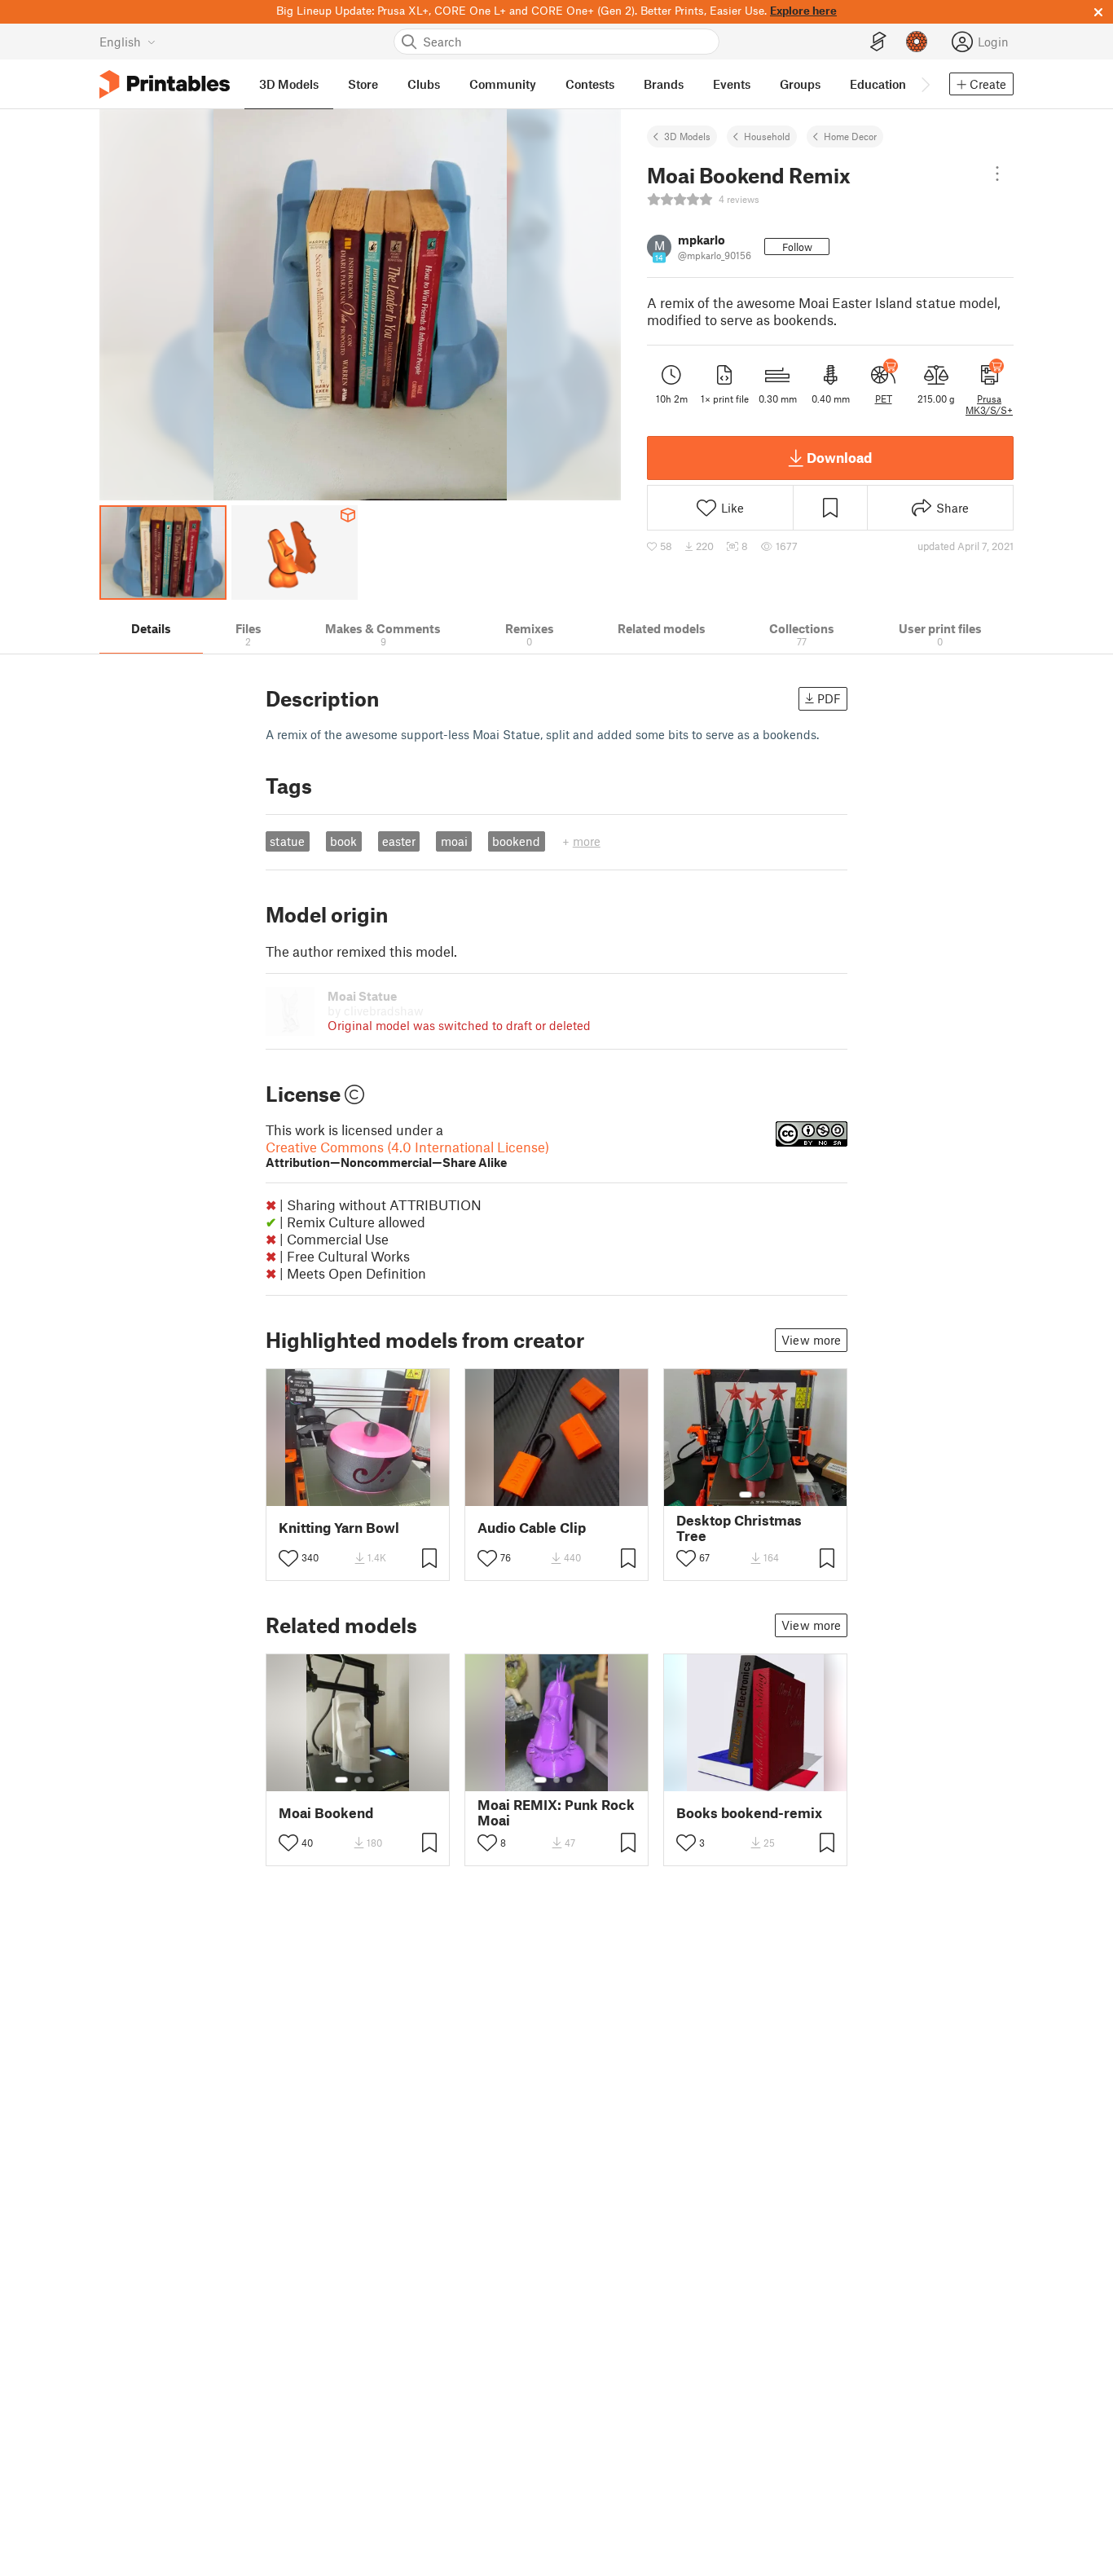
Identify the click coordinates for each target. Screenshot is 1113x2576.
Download (839, 457)
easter (399, 841)
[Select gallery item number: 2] (762, 1495)
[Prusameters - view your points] (917, 42)
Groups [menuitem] (800, 84)
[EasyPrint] (878, 42)
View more (811, 1340)
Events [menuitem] (732, 84)
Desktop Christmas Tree (739, 1528)
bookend (516, 841)
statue (287, 841)
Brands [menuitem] (664, 84)
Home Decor (850, 136)
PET (884, 399)
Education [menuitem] (878, 84)
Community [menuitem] (503, 84)
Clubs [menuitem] (424, 84)
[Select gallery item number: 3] (371, 1780)
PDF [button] (829, 698)
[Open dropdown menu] (997, 174)
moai (454, 841)
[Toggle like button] (288, 1558)
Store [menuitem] (363, 84)
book (343, 841)
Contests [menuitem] (590, 84)
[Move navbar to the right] (925, 84)
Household (767, 136)
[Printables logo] (165, 84)
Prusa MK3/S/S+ (989, 404)
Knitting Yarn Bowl (339, 1528)
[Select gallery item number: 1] (746, 1495)
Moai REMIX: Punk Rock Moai (556, 1812)
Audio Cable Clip (532, 1528)
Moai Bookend (326, 1813)
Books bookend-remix (749, 1813)
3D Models (687, 136)
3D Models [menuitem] (289, 84)
